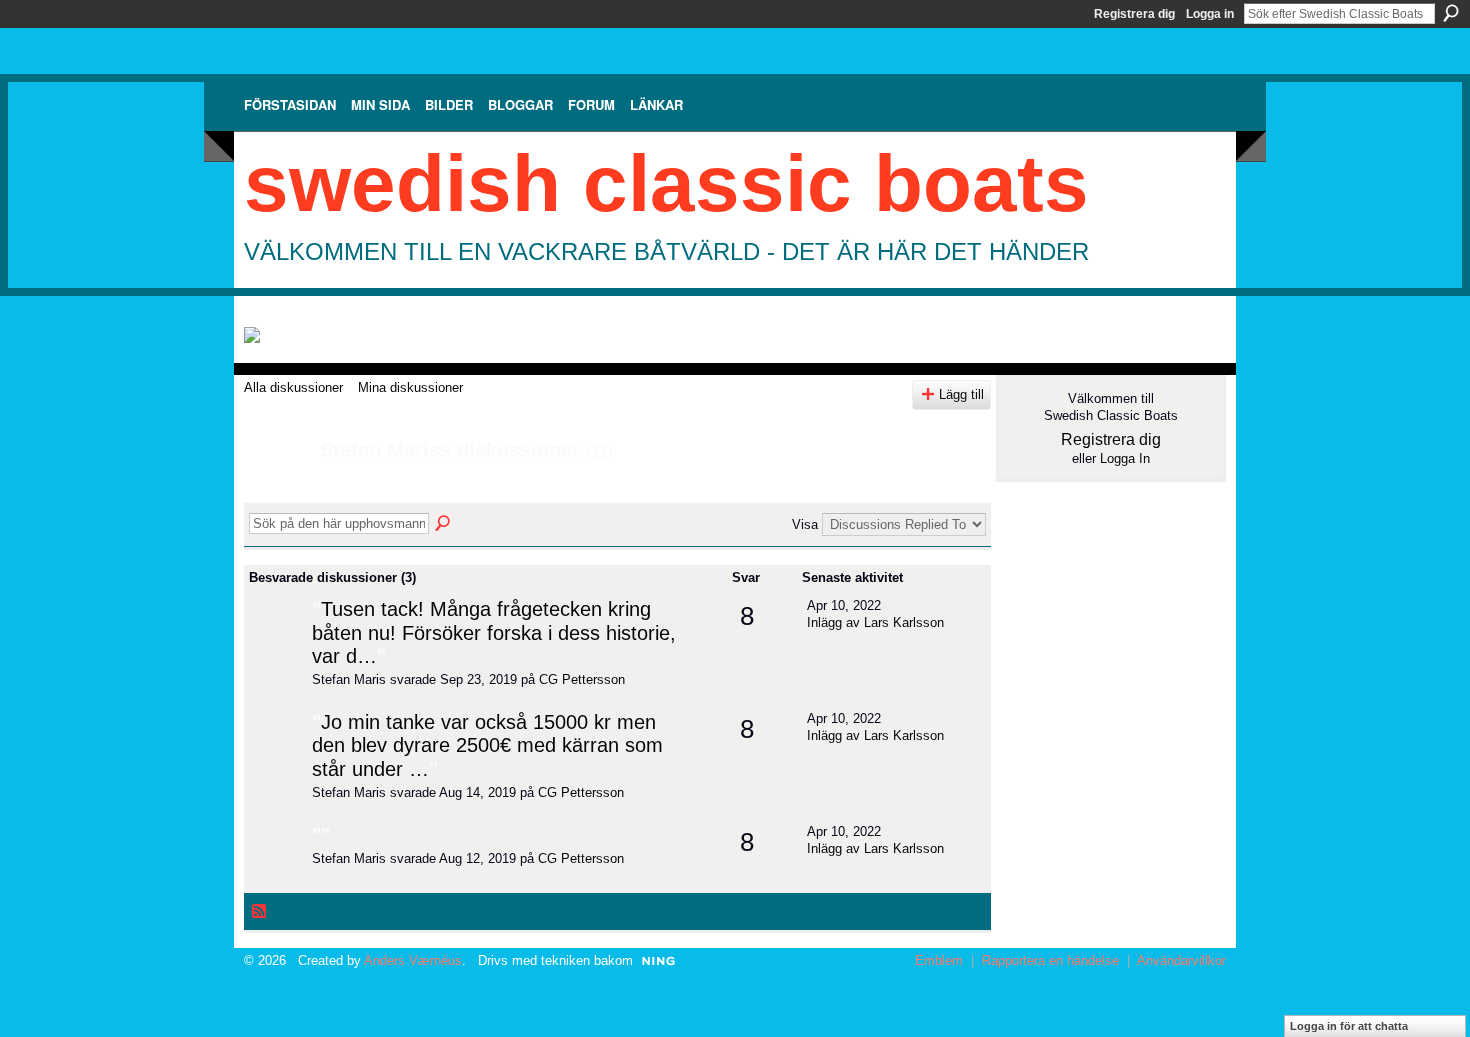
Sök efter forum (444, 524)
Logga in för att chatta (1349, 1026)
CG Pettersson (582, 679)
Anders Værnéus (413, 960)
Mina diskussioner (410, 387)
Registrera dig (1134, 14)
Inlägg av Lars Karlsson (875, 622)
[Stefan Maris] (276, 493)
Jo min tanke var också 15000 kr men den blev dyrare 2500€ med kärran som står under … (487, 745)
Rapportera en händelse (1050, 960)
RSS (260, 912)
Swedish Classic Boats (666, 183)
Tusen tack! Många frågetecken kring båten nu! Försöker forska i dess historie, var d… (494, 632)
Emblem (939, 960)
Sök (1451, 13)
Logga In (1125, 458)
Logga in (1210, 14)
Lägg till (961, 394)
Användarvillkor (1181, 960)
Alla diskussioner (293, 387)
